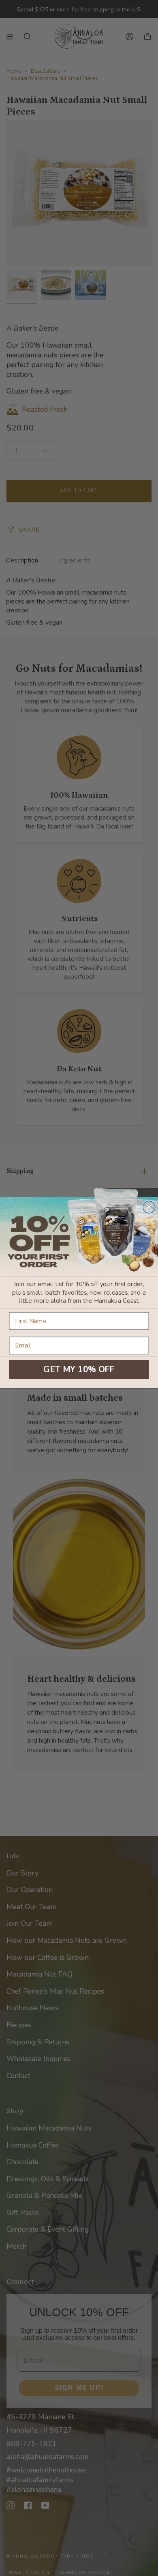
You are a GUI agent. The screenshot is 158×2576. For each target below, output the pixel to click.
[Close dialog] (149, 1207)
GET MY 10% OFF (79, 1369)
